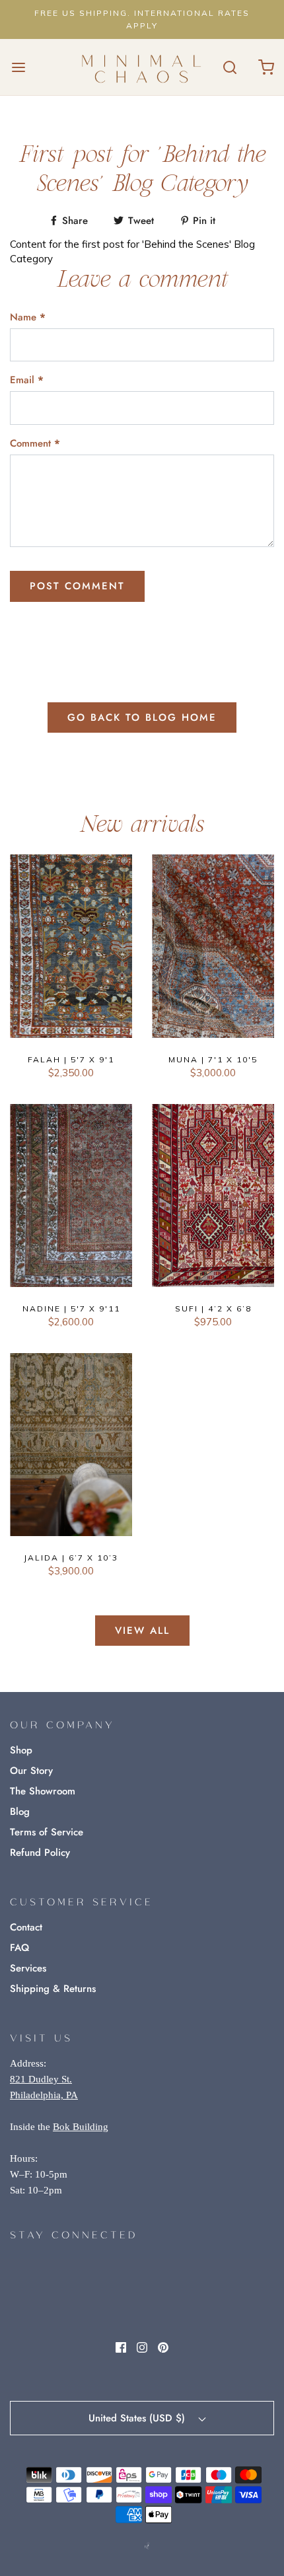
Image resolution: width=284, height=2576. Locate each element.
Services (28, 1968)
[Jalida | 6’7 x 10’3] (71, 1445)
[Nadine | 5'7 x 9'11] (71, 1196)
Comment (35, 443)
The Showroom (43, 1791)
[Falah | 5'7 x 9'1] (71, 946)
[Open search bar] (230, 67)
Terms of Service (47, 1832)
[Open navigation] (18, 67)
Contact (26, 1927)
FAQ (19, 1948)
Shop (21, 1750)
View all (142, 1631)
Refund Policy (40, 1853)
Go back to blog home (142, 718)
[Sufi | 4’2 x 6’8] (213, 1196)
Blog (20, 1812)
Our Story (31, 1771)
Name (28, 317)
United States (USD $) (138, 2418)
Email (27, 380)
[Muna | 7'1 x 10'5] (213, 946)
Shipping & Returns (53, 1989)
